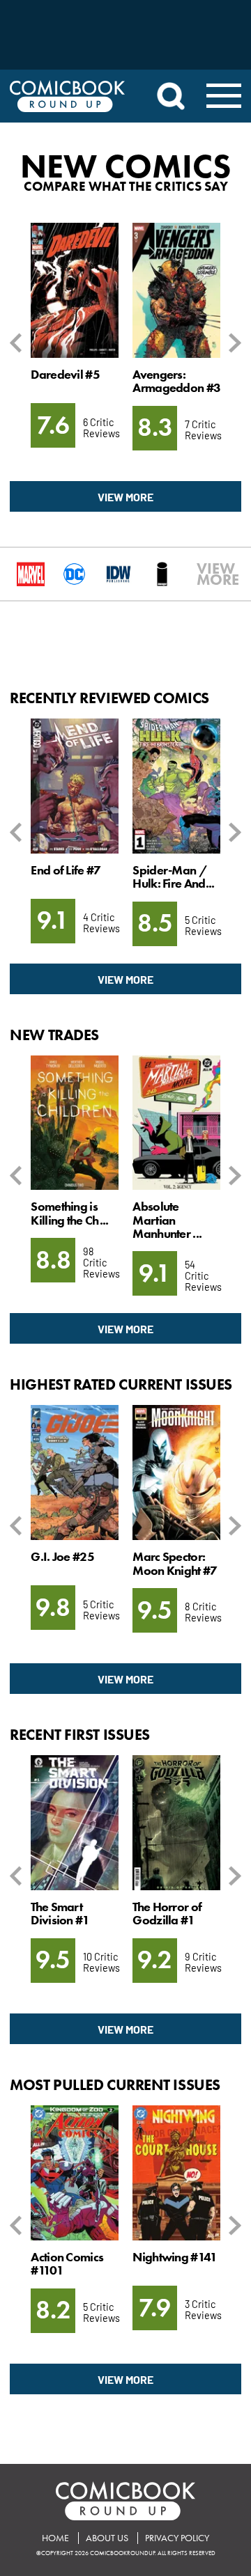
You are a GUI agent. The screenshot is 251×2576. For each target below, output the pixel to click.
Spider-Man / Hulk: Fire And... (173, 877)
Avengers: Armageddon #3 (176, 381)
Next (233, 344)
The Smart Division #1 (60, 1914)
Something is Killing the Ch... (69, 1213)
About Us (107, 2538)
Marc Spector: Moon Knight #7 (175, 1563)
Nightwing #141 (175, 2257)
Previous (18, 344)
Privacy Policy (177, 2538)
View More (125, 496)
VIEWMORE (203, 574)
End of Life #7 (66, 870)
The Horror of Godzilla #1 (167, 1914)
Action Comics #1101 (67, 2264)
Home (55, 2538)
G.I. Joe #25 (62, 1557)
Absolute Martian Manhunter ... (167, 1220)
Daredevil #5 (65, 375)
